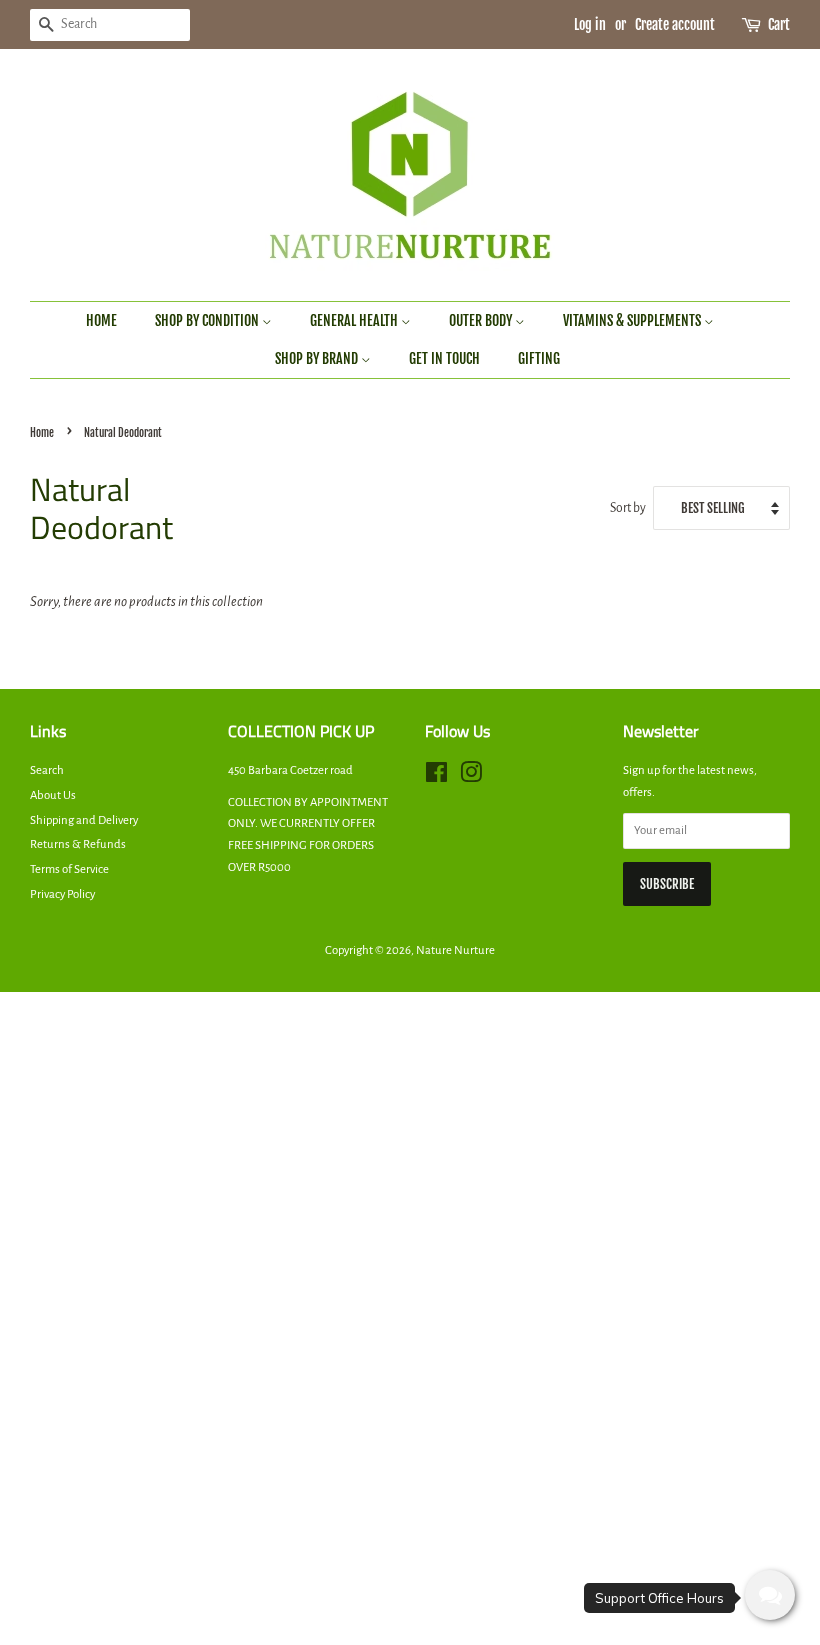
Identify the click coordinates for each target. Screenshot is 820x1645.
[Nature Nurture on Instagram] (471, 777)
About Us (53, 795)
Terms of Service (69, 869)
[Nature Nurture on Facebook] (436, 777)
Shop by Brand (318, 358)
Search (47, 770)
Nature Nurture (455, 950)
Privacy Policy (62, 894)
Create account (675, 24)
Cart (779, 24)
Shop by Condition (208, 320)
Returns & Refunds (78, 844)
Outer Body (482, 320)
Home (101, 320)
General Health (355, 320)
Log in (590, 24)
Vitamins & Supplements (633, 320)
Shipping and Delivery (84, 820)
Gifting (539, 358)
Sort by (628, 508)
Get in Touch (444, 358)
